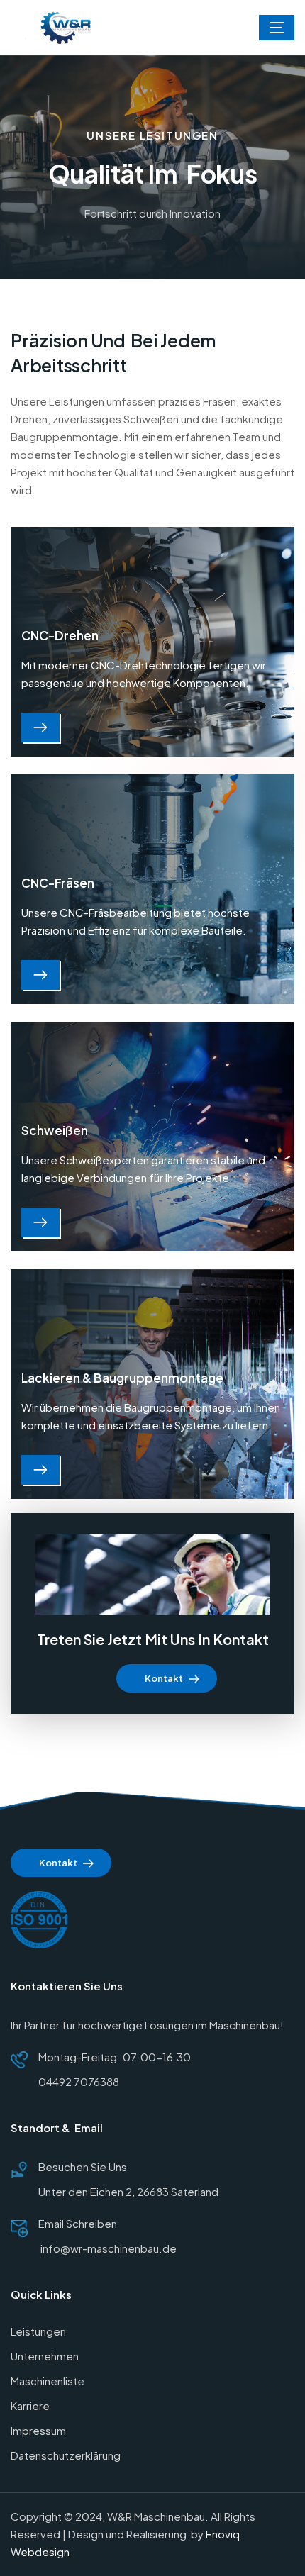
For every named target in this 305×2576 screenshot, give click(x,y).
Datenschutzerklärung (66, 2455)
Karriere (30, 2405)
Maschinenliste (48, 2381)
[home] (69, 28)
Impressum (38, 2430)
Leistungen (38, 2331)
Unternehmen (45, 2356)
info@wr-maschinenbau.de (107, 2248)
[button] (277, 28)
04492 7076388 (79, 2081)
